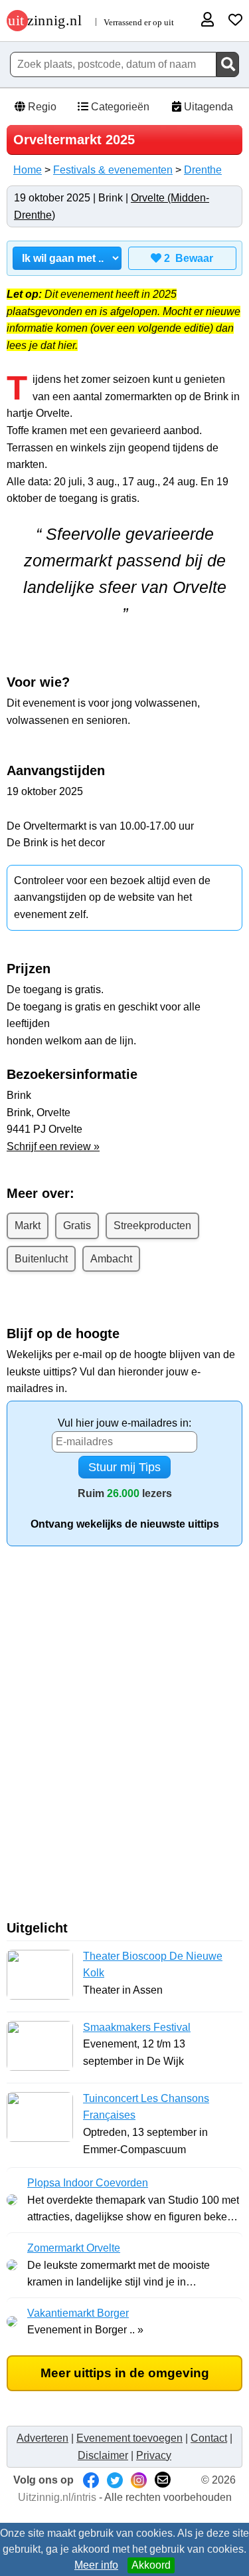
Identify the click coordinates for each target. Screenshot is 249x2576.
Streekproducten (152, 1226)
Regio (41, 107)
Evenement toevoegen (129, 2438)
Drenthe (203, 170)
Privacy (154, 2455)
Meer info (96, 2565)
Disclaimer (103, 2455)
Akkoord (151, 2565)
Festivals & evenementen (113, 170)
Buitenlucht (41, 1259)
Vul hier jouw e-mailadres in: (124, 1423)
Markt (28, 1226)
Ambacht (111, 1259)
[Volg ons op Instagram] (139, 2480)
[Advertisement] (124, 1738)
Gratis (77, 1226)
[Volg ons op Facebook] (91, 2480)
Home (28, 170)
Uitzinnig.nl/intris (57, 2497)
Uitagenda (207, 107)
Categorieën (119, 107)
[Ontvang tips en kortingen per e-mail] (163, 2480)
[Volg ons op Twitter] (115, 2480)
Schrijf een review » (53, 1146)
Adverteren (42, 2438)
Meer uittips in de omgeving (125, 2373)
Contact (209, 2438)
